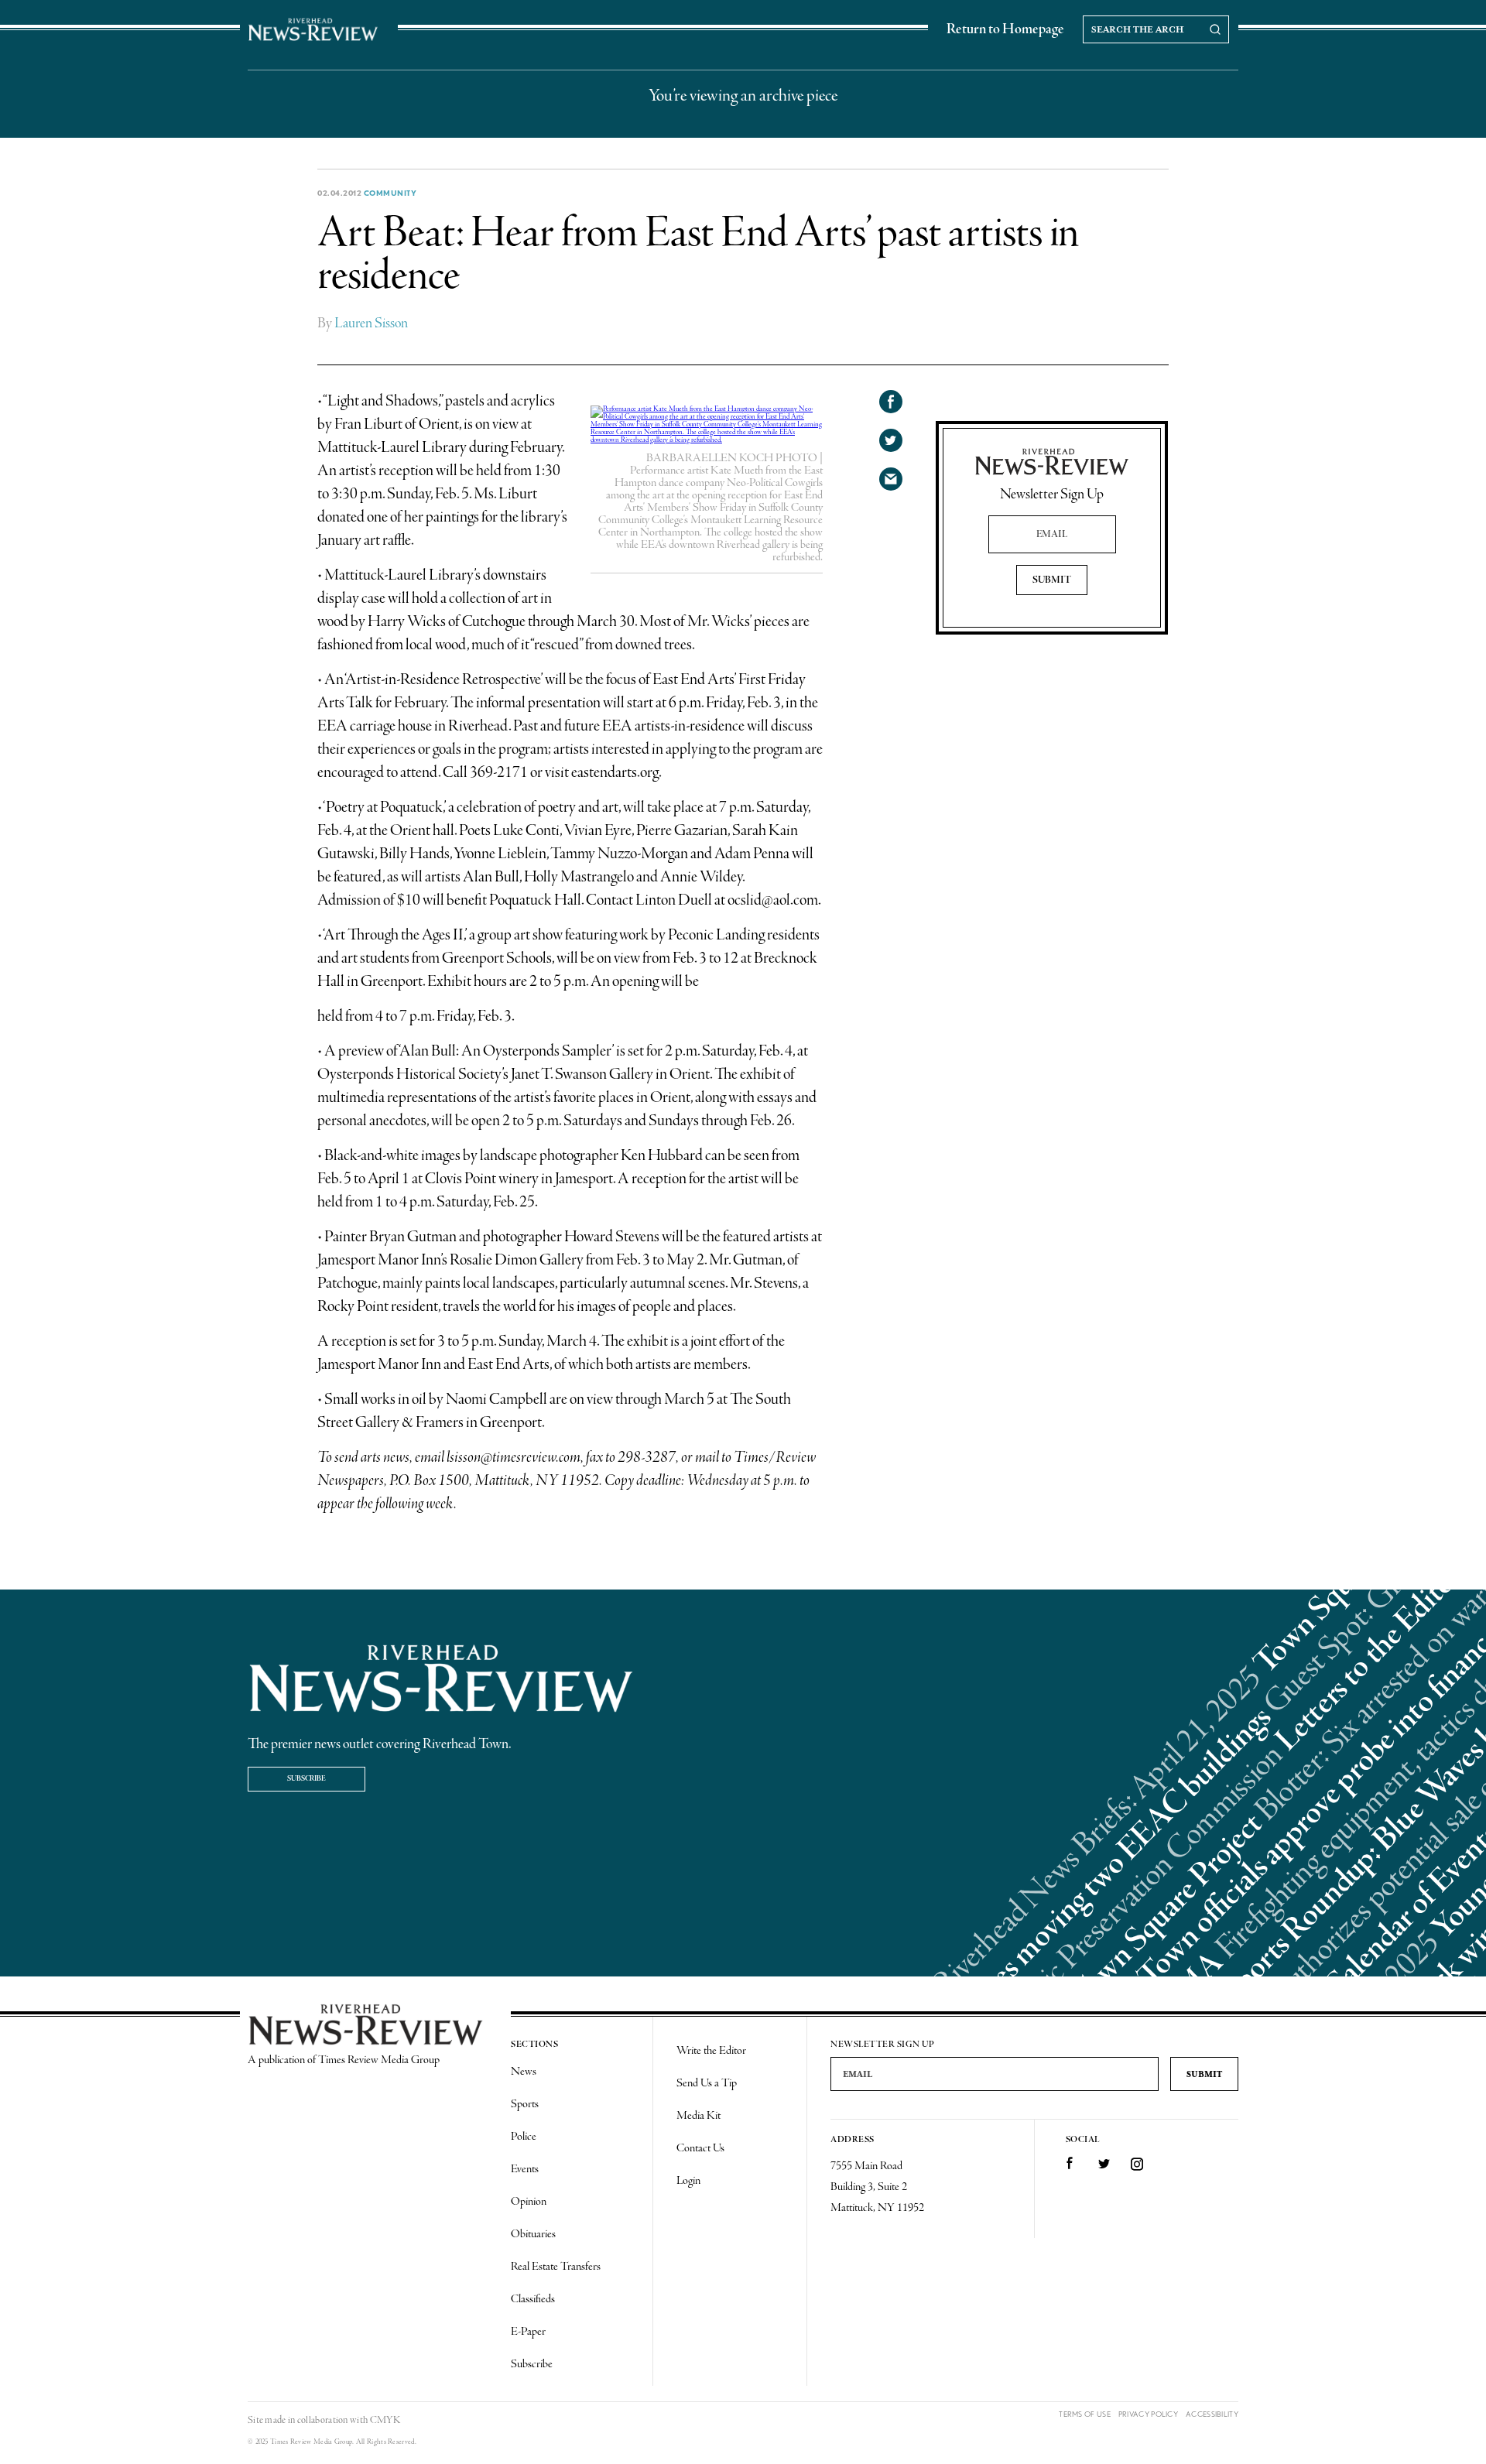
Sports (525, 2104)
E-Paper (528, 2332)
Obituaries (533, 2234)
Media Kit (698, 2116)
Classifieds (533, 2299)
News (524, 2072)
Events (525, 2169)
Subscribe (306, 1779)
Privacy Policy (1148, 2414)
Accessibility (1212, 2414)
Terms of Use (1085, 2414)
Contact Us (700, 2148)
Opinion (529, 2202)
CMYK (385, 2420)
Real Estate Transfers (556, 2267)
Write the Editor (711, 2051)
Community (390, 193)
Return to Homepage (1005, 29)
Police (524, 2137)
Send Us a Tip (707, 2083)
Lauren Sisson (371, 323)
